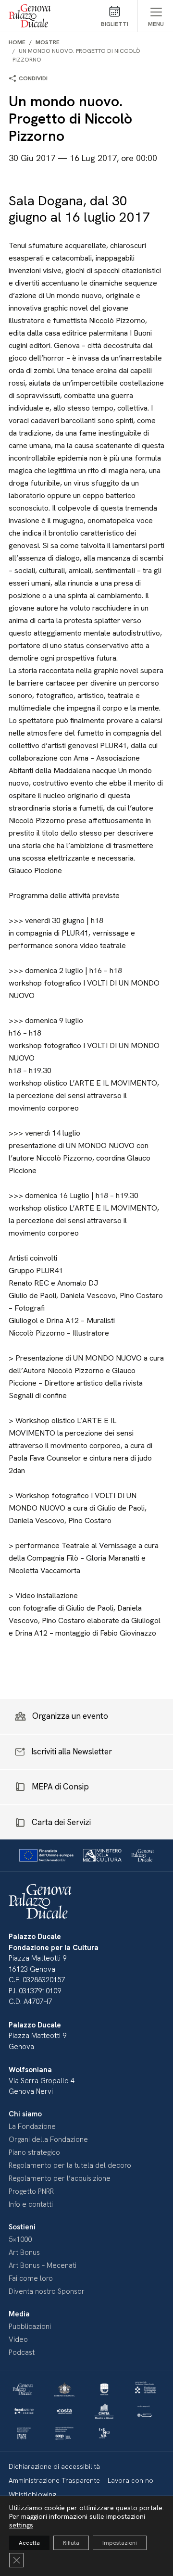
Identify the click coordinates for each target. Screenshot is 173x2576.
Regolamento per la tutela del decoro (70, 2165)
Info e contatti (31, 2204)
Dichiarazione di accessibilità (54, 2466)
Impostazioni (120, 2543)
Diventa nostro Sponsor (47, 2291)
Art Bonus (24, 2252)
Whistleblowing (32, 2494)
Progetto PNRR (31, 2191)
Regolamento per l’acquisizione (60, 2178)
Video (18, 2339)
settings (21, 2525)
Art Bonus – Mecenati (43, 2265)
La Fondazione (32, 2126)
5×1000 (20, 2239)
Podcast (22, 2352)
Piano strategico (34, 2152)
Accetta (29, 2543)
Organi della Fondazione (48, 2139)
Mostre (48, 42)
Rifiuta (71, 2543)
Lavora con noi (131, 2480)
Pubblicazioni (30, 2326)
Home (17, 42)
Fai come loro (31, 2278)
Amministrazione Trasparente (54, 2480)
